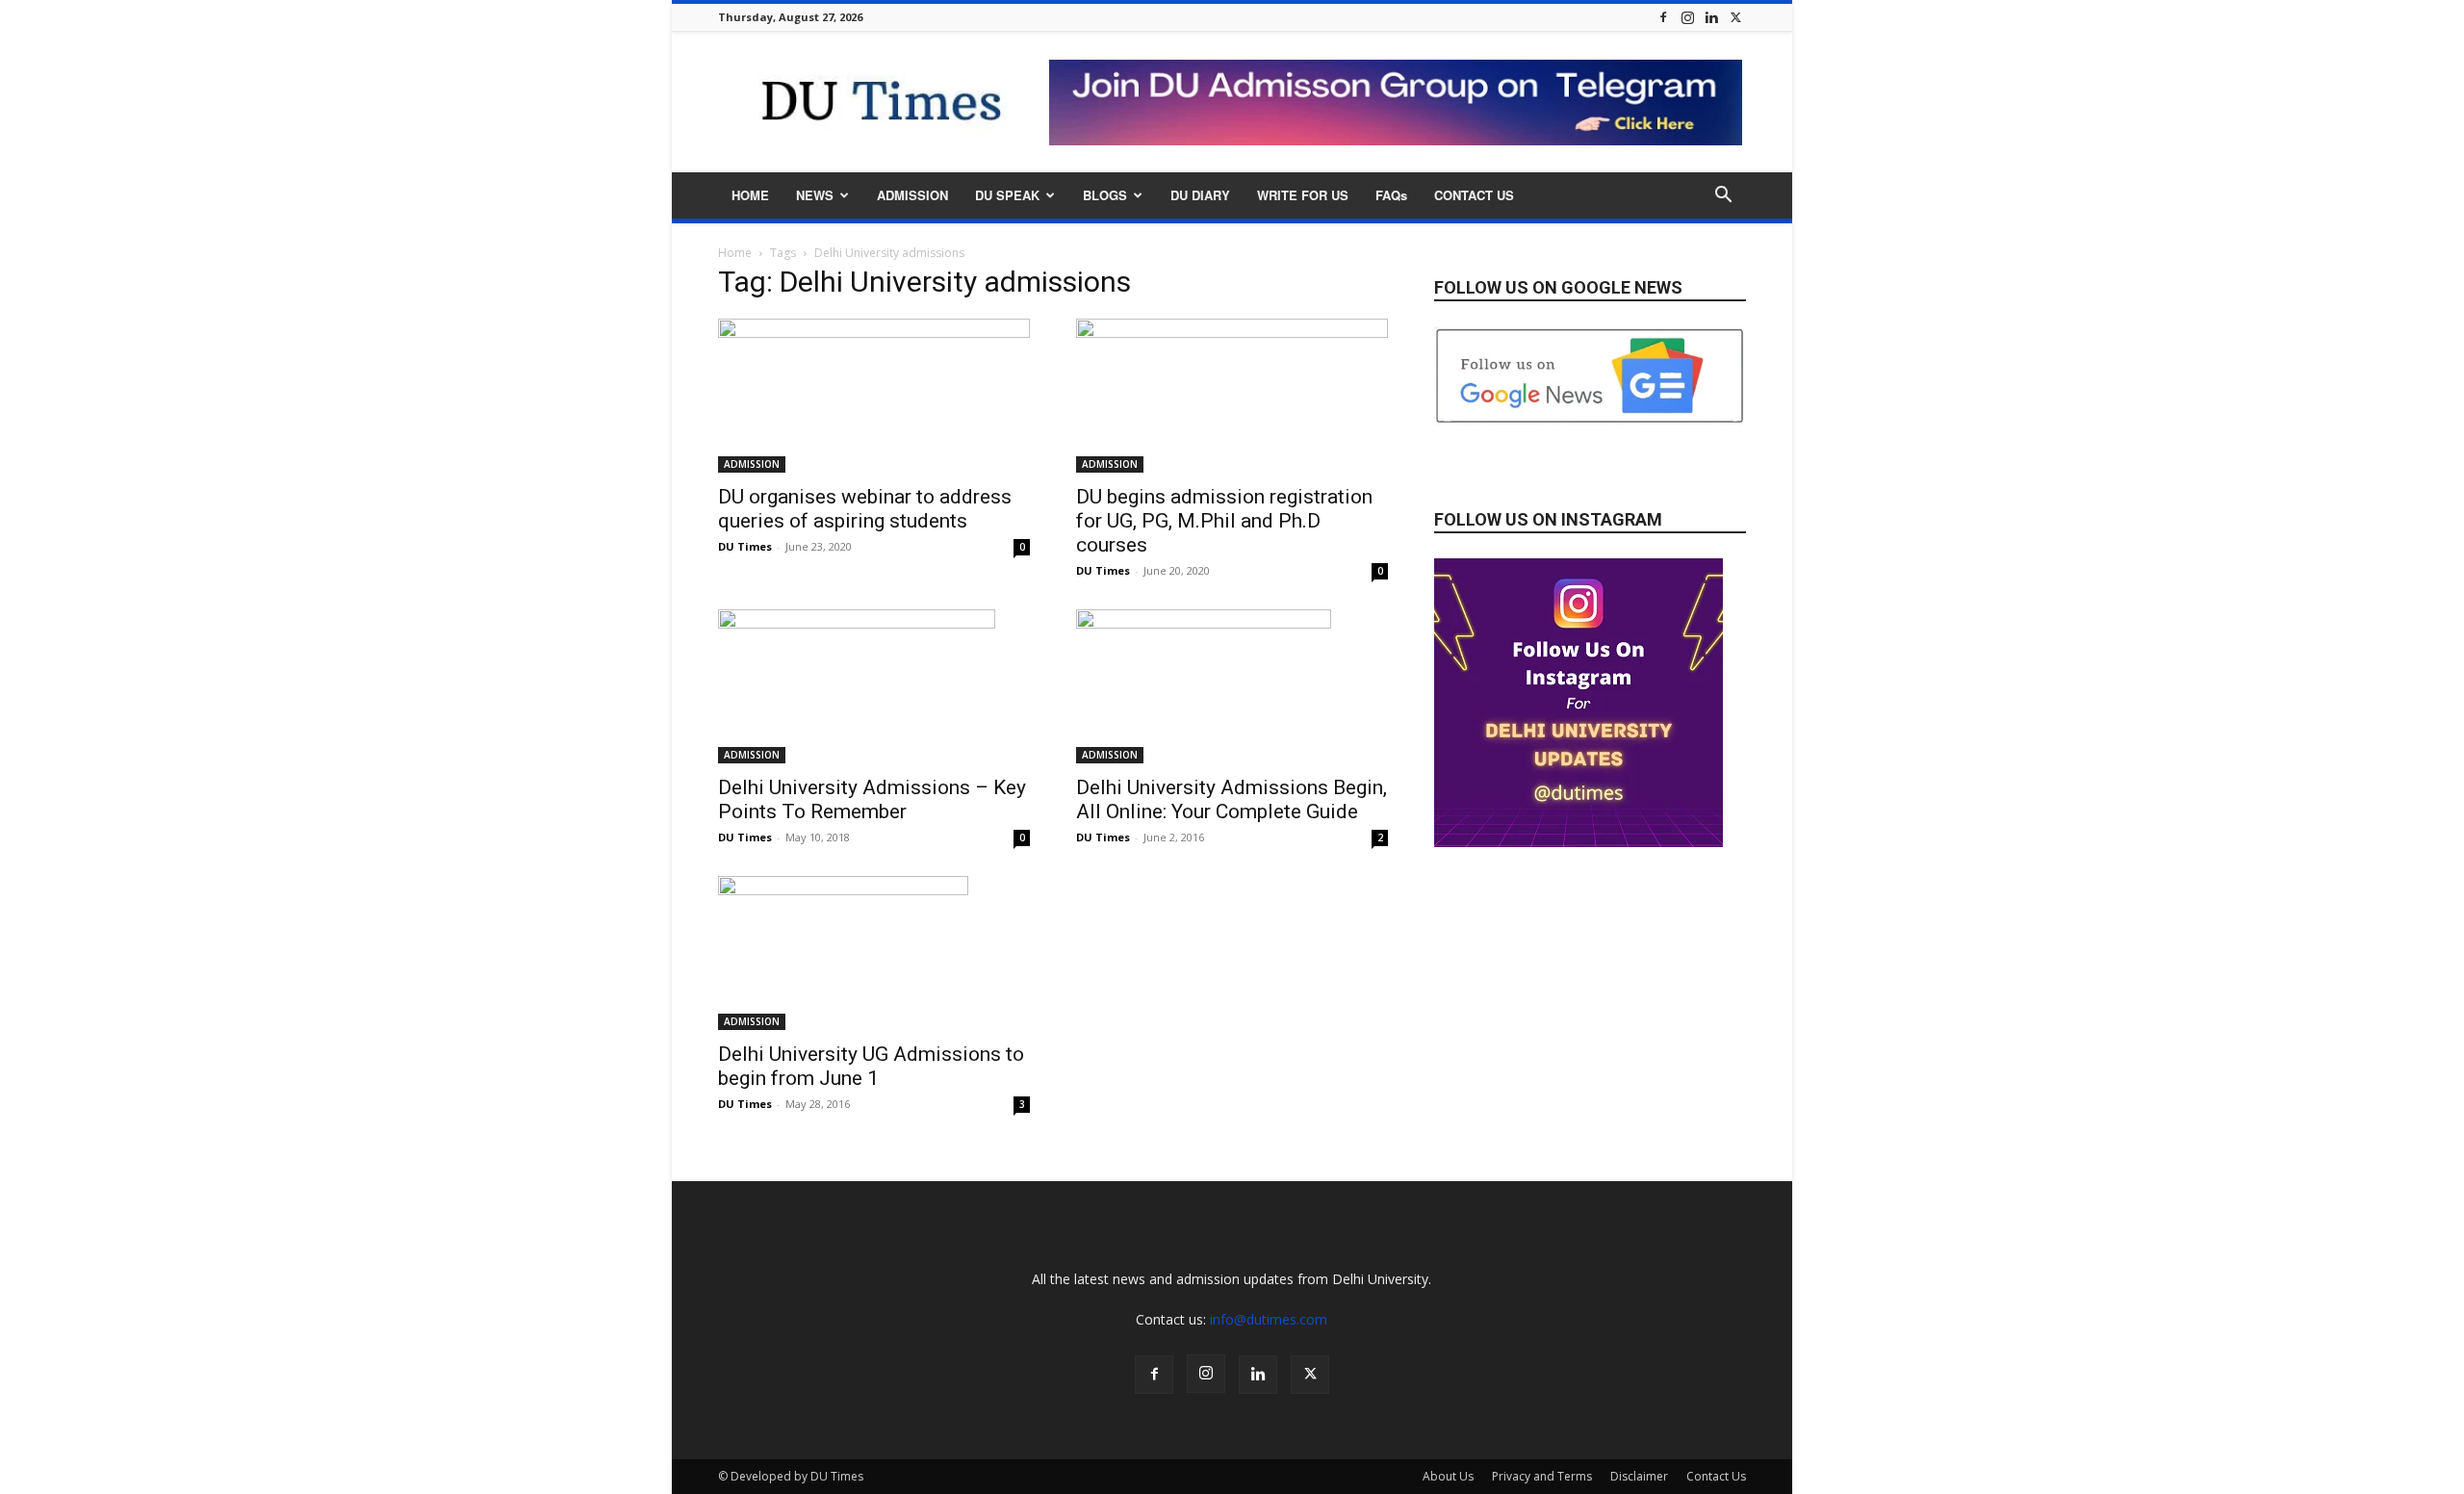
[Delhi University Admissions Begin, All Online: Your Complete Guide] (1232, 686)
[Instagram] (1687, 17)
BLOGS (1105, 195)
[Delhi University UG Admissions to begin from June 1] (874, 953)
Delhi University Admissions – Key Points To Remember (872, 799)
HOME (750, 195)
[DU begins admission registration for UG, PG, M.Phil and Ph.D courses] (1232, 396)
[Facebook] (1663, 17)
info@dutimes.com (1269, 1319)
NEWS (815, 195)
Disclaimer (1639, 1476)
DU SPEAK (1007, 195)
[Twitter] (1735, 17)
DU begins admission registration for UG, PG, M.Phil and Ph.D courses (1224, 521)
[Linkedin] (1711, 17)
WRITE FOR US (1303, 195)
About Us (1448, 1476)
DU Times (745, 546)
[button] (1723, 197)
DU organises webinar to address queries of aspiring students (865, 509)
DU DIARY (1200, 195)
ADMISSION (912, 195)
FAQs (1391, 195)
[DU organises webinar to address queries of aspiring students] (874, 396)
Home (735, 253)
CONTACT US (1474, 195)
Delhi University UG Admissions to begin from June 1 (871, 1066)
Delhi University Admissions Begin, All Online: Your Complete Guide (1232, 799)
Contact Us (1716, 1476)
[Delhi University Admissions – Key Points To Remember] (874, 686)
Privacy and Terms (1542, 1476)
